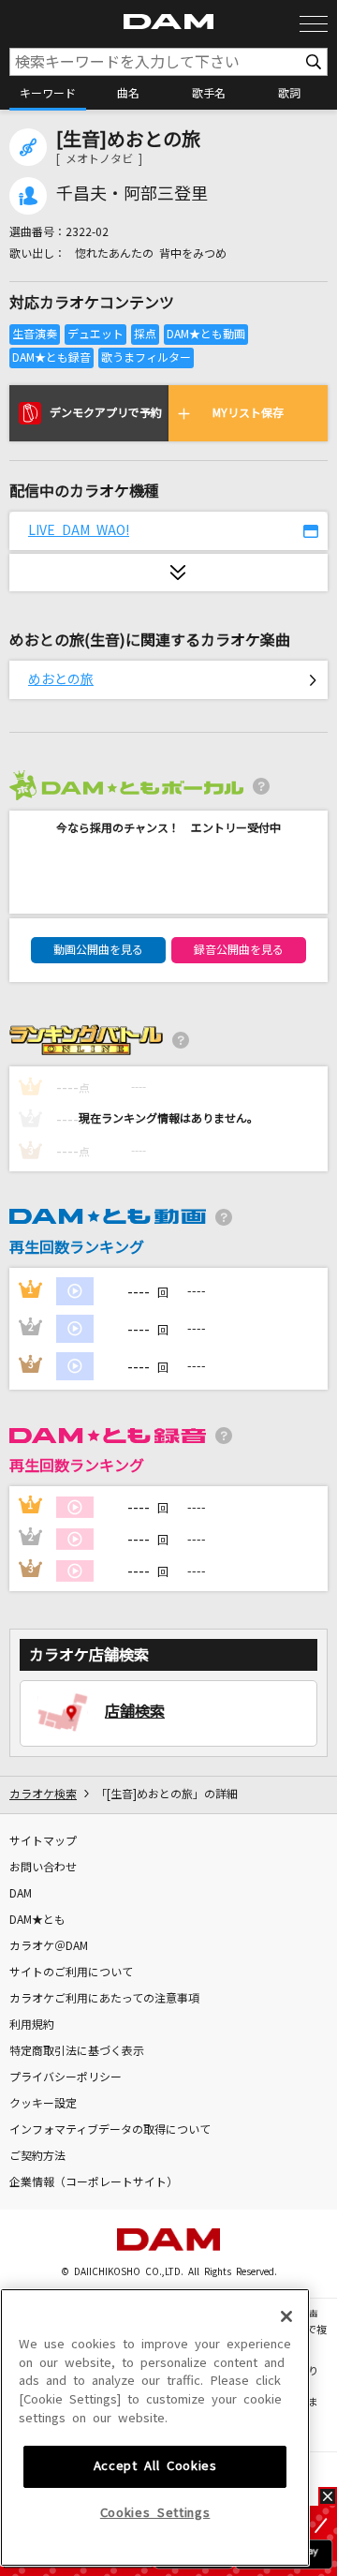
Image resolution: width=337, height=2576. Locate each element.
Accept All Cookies (155, 2466)
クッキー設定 (43, 2104)
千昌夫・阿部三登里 (132, 194)
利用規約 (32, 2025)
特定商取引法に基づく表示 (77, 2051)
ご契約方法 (37, 2156)
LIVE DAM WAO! (79, 530)
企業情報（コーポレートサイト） (94, 2182)
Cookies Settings (155, 2513)
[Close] (286, 2316)
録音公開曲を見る (239, 950)
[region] (155, 2427)
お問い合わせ (43, 1868)
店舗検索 (135, 1711)
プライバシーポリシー (66, 2077)
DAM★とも (37, 1920)
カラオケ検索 (43, 1794)
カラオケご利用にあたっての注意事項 (104, 1999)
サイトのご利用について (71, 1973)
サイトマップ (43, 1841)
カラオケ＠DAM (49, 1946)
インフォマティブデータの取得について (110, 2130)
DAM (21, 1894)
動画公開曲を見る (98, 950)
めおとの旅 (61, 679)
